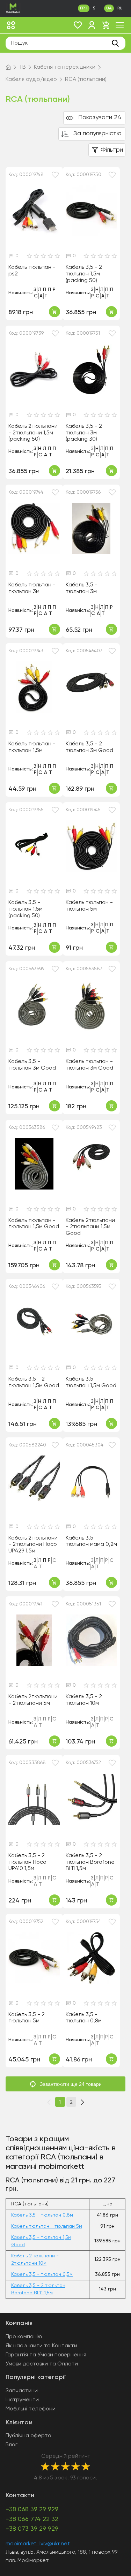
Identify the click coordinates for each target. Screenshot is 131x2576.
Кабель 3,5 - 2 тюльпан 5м (27, 2018)
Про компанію (24, 2337)
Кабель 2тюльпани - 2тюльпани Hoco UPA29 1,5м (33, 1545)
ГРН (84, 8)
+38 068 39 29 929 (32, 2509)
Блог (12, 2445)
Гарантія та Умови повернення (46, 2355)
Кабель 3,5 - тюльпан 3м (82, 588)
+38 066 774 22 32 (32, 2519)
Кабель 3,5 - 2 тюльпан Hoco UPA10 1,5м (27, 1862)
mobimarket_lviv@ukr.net (38, 2544)
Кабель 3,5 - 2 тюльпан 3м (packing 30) (84, 433)
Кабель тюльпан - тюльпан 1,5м (32, 747)
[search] (115, 43)
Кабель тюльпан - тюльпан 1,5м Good (34, 1224)
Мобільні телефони (31, 2409)
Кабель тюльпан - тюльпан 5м (89, 906)
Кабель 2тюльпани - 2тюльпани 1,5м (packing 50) (33, 433)
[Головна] (8, 67)
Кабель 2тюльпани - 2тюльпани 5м (33, 1700)
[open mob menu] (120, 25)
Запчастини (22, 2391)
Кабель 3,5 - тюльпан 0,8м (84, 2018)
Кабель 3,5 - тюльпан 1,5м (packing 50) (26, 909)
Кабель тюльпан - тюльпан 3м (32, 588)
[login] (92, 25)
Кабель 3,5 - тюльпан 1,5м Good (91, 1382)
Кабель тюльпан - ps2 (32, 271)
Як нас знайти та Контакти (41, 2346)
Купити (54, 312)
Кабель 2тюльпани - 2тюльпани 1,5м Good (90, 1227)
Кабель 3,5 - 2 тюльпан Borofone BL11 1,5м (90, 1862)
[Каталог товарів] (11, 25)
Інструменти (22, 2400)
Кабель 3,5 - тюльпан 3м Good (32, 1065)
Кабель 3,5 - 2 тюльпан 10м (84, 1700)
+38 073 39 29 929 (32, 2529)
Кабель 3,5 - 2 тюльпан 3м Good (89, 747)
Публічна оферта (28, 2436)
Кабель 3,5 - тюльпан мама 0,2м (91, 1541)
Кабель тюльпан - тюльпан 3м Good (89, 1065)
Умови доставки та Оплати (42, 2364)
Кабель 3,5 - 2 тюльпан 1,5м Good (34, 1382)
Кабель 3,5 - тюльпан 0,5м (42, 2274)
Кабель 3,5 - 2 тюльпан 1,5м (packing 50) (84, 274)
